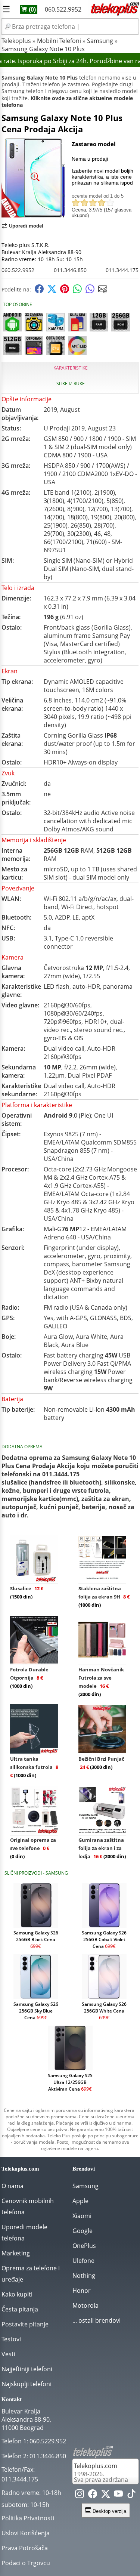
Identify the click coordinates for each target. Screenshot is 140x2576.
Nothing (84, 2276)
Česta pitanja (20, 2309)
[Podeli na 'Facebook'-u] (39, 291)
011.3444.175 (122, 270)
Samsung (100, 41)
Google (83, 2231)
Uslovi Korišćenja (26, 2533)
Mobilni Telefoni (59, 41)
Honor (82, 2291)
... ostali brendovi (97, 2320)
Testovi (11, 2339)
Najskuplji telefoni (27, 2384)
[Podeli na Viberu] (90, 291)
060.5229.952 (48, 2441)
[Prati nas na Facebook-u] (93, 2495)
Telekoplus (16, 41)
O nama (13, 2186)
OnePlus (84, 2246)
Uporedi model (26, 226)
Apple (80, 2201)
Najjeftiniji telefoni (27, 2369)
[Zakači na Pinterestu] (65, 291)
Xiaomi (82, 2216)
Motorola (85, 2305)
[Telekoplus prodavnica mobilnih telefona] (114, 14)
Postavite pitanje (25, 2324)
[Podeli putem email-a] (103, 291)
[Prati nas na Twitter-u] (106, 2495)
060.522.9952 (63, 9)
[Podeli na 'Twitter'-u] (52, 291)
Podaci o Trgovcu (26, 2563)
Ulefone (83, 2261)
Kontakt (12, 2399)
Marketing (16, 2253)
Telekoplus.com (96, 2466)
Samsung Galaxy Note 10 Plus (43, 49)
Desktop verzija (109, 2511)
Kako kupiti (17, 2294)
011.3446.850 (70, 270)
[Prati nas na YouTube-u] (118, 2495)
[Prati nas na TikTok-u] (131, 2495)
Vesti (8, 2354)
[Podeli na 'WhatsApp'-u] (77, 291)
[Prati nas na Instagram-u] (80, 2495)
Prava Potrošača (25, 2548)
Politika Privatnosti (28, 2518)
